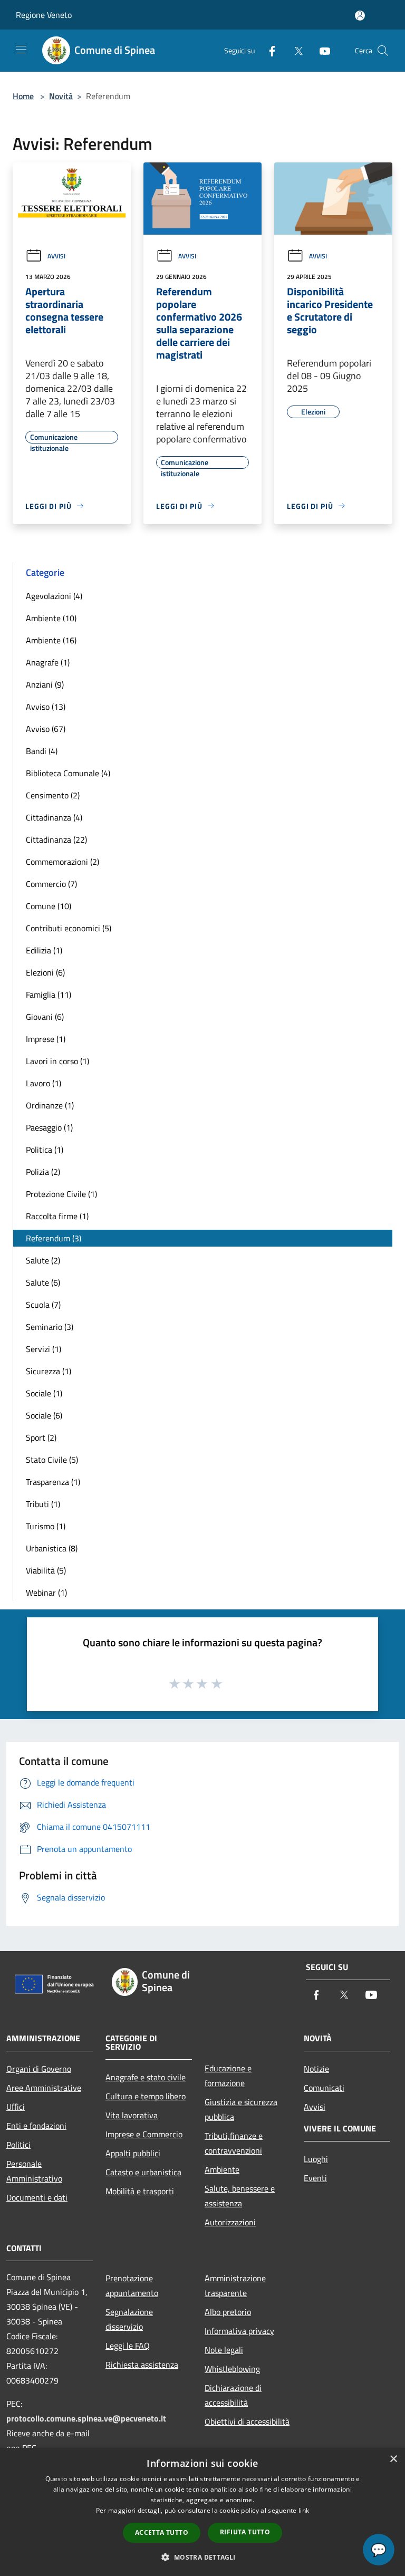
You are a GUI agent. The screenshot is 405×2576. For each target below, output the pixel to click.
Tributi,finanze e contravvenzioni (234, 2143)
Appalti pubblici (133, 2153)
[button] (202, 2557)
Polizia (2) (43, 1172)
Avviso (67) (46, 729)
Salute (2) (43, 1260)
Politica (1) (45, 1150)
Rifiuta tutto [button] (245, 2532)
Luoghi (316, 2159)
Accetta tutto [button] (162, 2532)
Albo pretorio (228, 2312)
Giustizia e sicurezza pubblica (241, 2109)
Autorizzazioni (230, 2222)
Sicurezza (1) (49, 1371)
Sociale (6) (44, 1415)
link (304, 2510)
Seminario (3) (50, 1327)
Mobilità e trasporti (140, 2191)
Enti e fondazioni (36, 2126)
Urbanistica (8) (52, 1548)
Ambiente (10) (51, 618)
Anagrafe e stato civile (146, 2077)
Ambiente (222, 2169)
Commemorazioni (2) (62, 862)
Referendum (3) (54, 1238)
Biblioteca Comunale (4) (68, 773)
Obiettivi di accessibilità (247, 2421)
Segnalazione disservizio (129, 2319)
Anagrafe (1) (48, 662)
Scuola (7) (43, 1305)
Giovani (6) (45, 1017)
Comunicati (324, 2088)
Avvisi (56, 256)
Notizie (316, 2069)
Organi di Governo (39, 2069)
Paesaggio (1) (49, 1127)
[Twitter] (294, 50)
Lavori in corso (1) (57, 1061)
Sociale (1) (44, 1393)
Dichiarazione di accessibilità (233, 2395)
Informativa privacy (239, 2331)
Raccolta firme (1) (57, 1216)
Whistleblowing (232, 2369)
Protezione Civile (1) (61, 1194)
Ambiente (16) (51, 640)
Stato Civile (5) (52, 1460)
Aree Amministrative (44, 2088)
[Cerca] (383, 51)
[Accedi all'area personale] (360, 16)
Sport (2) (41, 1437)
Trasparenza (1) (53, 1482)
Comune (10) (49, 906)
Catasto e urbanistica (143, 2172)
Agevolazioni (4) (54, 596)
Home (23, 96)
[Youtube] (321, 50)
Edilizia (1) (44, 950)
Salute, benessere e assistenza (240, 2196)
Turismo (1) (46, 1526)
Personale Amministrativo (34, 2171)
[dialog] (202, 2512)
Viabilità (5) (46, 1570)
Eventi (315, 2178)
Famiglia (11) (49, 995)
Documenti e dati (37, 2197)
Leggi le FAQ (128, 2346)
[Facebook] (268, 50)
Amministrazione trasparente (235, 2285)
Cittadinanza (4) (54, 817)
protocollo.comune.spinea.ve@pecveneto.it (86, 2418)
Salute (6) (43, 1282)
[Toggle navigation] (21, 50)
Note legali (224, 2350)
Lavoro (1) (44, 1083)
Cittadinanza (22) (56, 840)
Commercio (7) (51, 884)
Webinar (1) (46, 1593)
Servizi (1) (44, 1349)
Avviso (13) (46, 707)
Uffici (16, 2107)
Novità (61, 96)
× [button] (393, 2459)
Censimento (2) (53, 795)
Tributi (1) (43, 1504)
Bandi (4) (42, 751)
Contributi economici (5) (69, 928)
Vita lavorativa (132, 2115)
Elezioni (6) (45, 972)
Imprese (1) (46, 1039)
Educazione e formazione (228, 2076)
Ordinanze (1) (50, 1105)
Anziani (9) (45, 684)
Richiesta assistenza (142, 2365)
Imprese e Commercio (144, 2134)
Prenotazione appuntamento (132, 2285)
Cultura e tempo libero (146, 2096)
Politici (18, 2145)
